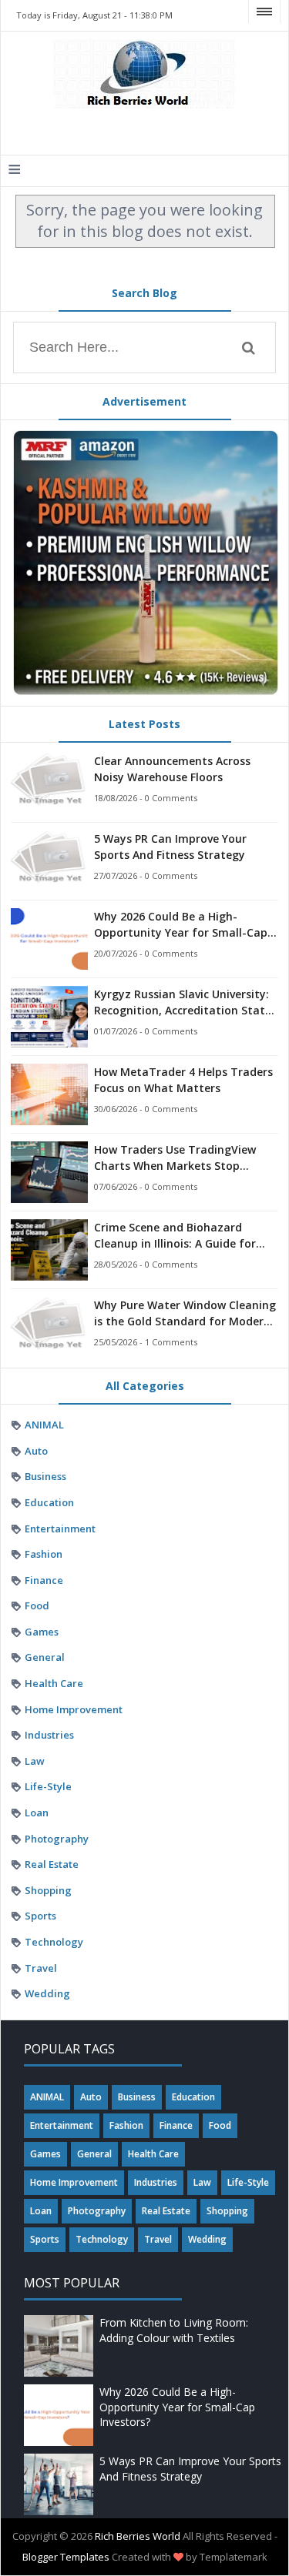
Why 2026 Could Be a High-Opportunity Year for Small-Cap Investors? (181, 925)
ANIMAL (44, 1425)
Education (49, 1502)
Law (35, 1761)
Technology (54, 1942)
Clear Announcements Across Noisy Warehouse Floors (172, 769)
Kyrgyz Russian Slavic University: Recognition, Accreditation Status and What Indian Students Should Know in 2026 (186, 1002)
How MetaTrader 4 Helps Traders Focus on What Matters (183, 1080)
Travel (41, 1968)
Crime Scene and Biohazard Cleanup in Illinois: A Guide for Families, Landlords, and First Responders (175, 1236)
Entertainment (60, 1529)
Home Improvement (74, 1709)
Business (45, 1476)
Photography (57, 1839)
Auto (36, 1451)
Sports (40, 1916)
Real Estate (52, 1864)
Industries (49, 1735)
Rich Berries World (138, 2536)
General (45, 1657)
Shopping (48, 1890)
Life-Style (48, 1786)
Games (42, 1632)
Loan (37, 1813)
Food (37, 1605)
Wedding (47, 1993)
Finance (44, 1580)
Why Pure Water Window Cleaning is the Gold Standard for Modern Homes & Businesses (185, 1313)
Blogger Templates (66, 2557)
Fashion (44, 1554)
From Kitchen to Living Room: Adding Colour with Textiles (174, 2330)
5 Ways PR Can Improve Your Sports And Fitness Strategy (170, 847)
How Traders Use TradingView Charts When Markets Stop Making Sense (175, 1158)
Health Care (54, 1683)
